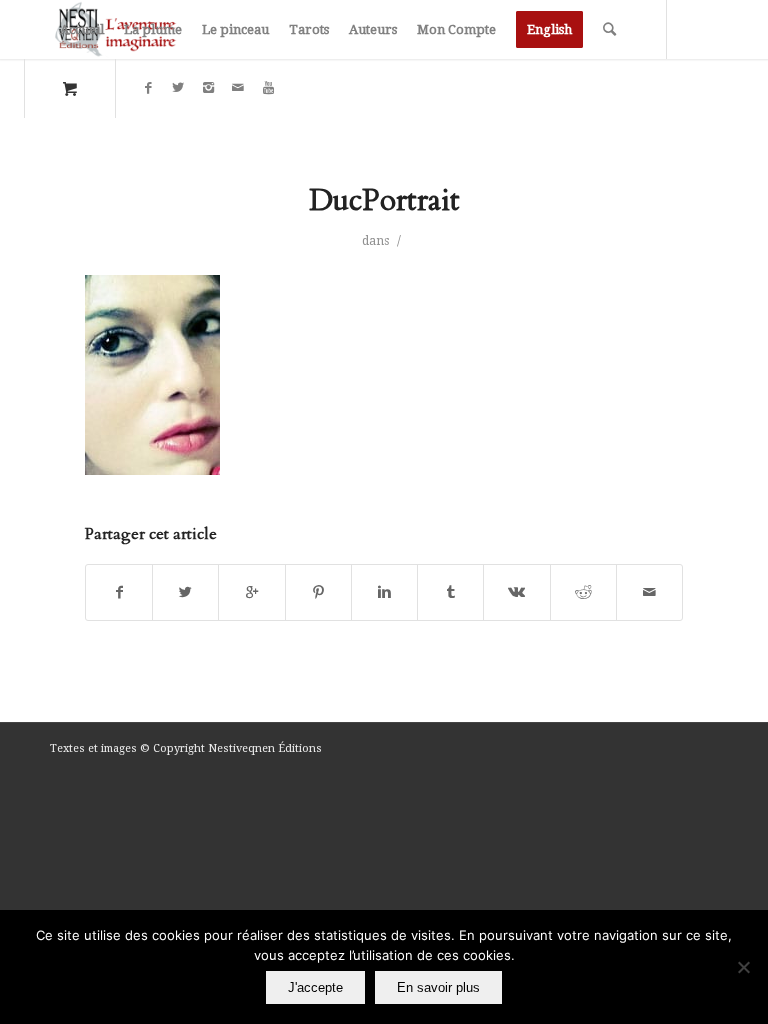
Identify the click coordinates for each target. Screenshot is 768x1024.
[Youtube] (268, 88)
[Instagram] (208, 88)
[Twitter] (178, 88)
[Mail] (238, 88)
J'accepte (315, 987)
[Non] (743, 967)
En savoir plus (438, 987)
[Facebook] (148, 88)
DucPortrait (384, 200)
